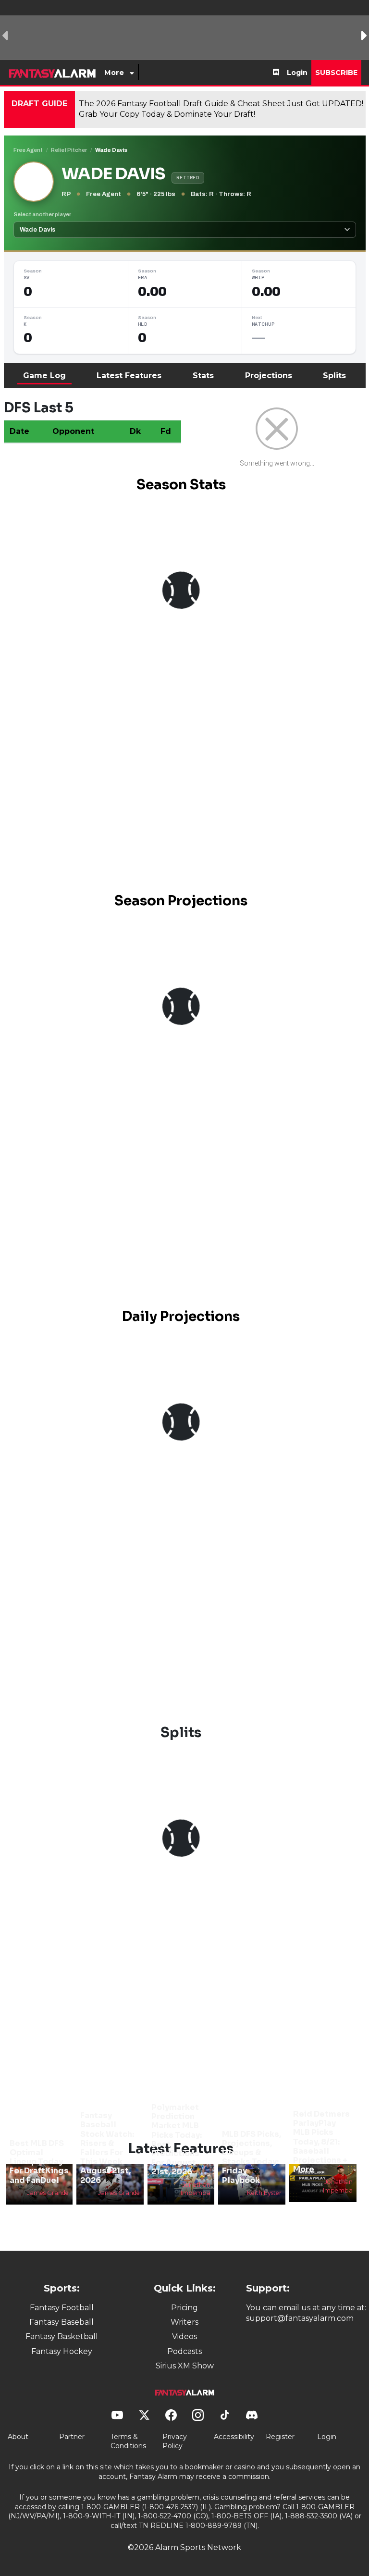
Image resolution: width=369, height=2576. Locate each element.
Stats (203, 376)
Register (280, 2437)
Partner (72, 2437)
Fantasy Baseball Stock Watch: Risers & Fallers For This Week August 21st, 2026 (107, 2148)
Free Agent (28, 150)
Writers (184, 2322)
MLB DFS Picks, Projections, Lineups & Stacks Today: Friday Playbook (252, 2157)
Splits (334, 376)
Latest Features (129, 376)
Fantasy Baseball (61, 2322)
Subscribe (336, 73)
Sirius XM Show (185, 2366)
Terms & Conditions (128, 2441)
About (18, 2437)
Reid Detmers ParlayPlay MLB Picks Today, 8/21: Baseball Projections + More (321, 2142)
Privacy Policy (175, 2441)
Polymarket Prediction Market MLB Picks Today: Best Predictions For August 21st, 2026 (177, 2139)
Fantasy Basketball (62, 2336)
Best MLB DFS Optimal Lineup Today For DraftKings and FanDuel (39, 2162)
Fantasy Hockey (62, 2351)
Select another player (42, 214)
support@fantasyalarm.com (300, 2318)
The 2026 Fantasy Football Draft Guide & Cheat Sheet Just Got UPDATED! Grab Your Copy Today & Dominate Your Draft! (221, 109)
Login (297, 73)
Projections (269, 376)
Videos (184, 2336)
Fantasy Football (62, 2308)
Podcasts (184, 2351)
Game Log (44, 376)
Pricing (184, 2308)
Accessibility (234, 2437)
